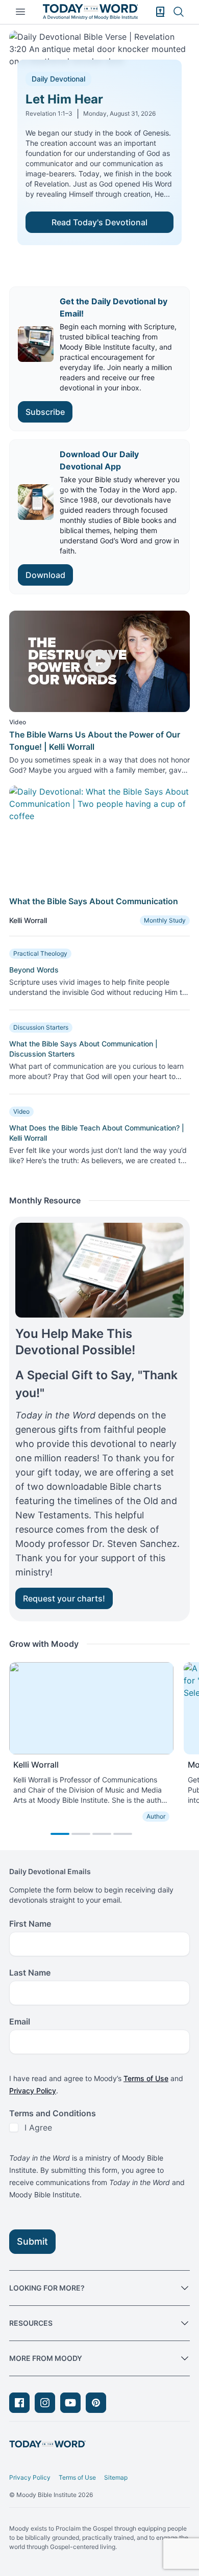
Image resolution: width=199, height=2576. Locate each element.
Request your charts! (64, 1598)
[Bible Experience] (160, 12)
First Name (30, 1924)
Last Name (30, 1973)
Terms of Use (146, 2078)
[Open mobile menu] (20, 12)
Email (20, 2021)
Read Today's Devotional (99, 222)
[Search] (179, 12)
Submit (32, 2241)
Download (45, 575)
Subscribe (45, 412)
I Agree (38, 2127)
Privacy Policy (33, 2091)
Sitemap (116, 2477)
